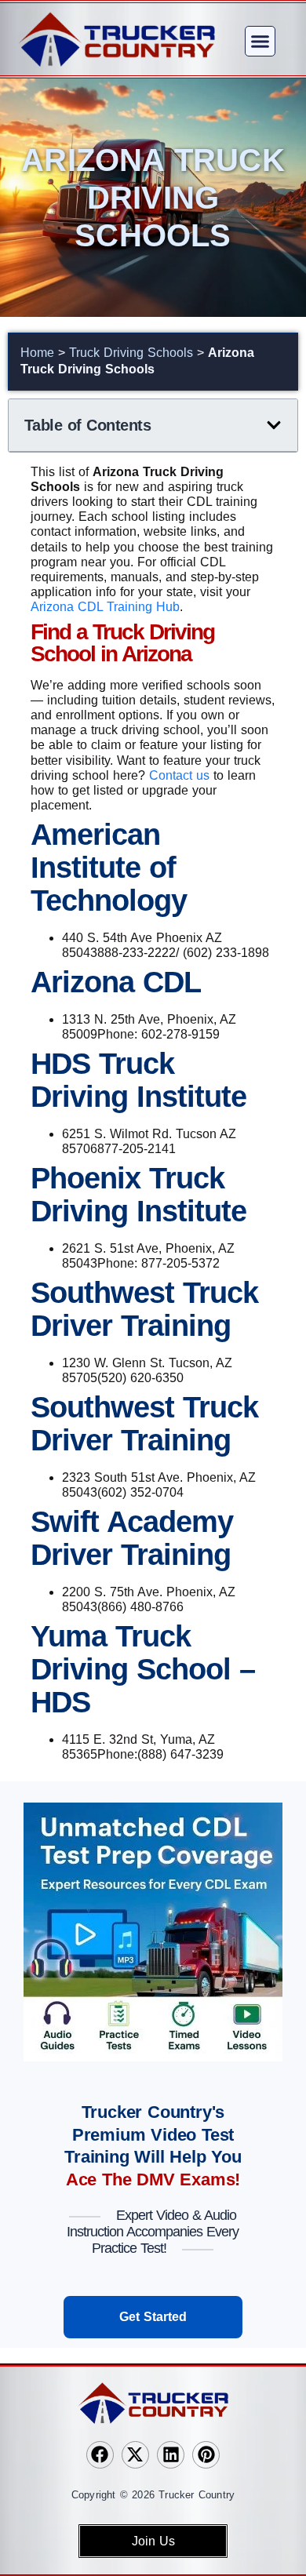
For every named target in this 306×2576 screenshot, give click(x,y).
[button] (260, 42)
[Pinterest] (206, 2455)
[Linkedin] (171, 2455)
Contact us (179, 775)
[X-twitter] (135, 2455)
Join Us (153, 2541)
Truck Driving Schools (131, 353)
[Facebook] (100, 2455)
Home (37, 353)
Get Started (153, 2317)
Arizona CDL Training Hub (105, 607)
